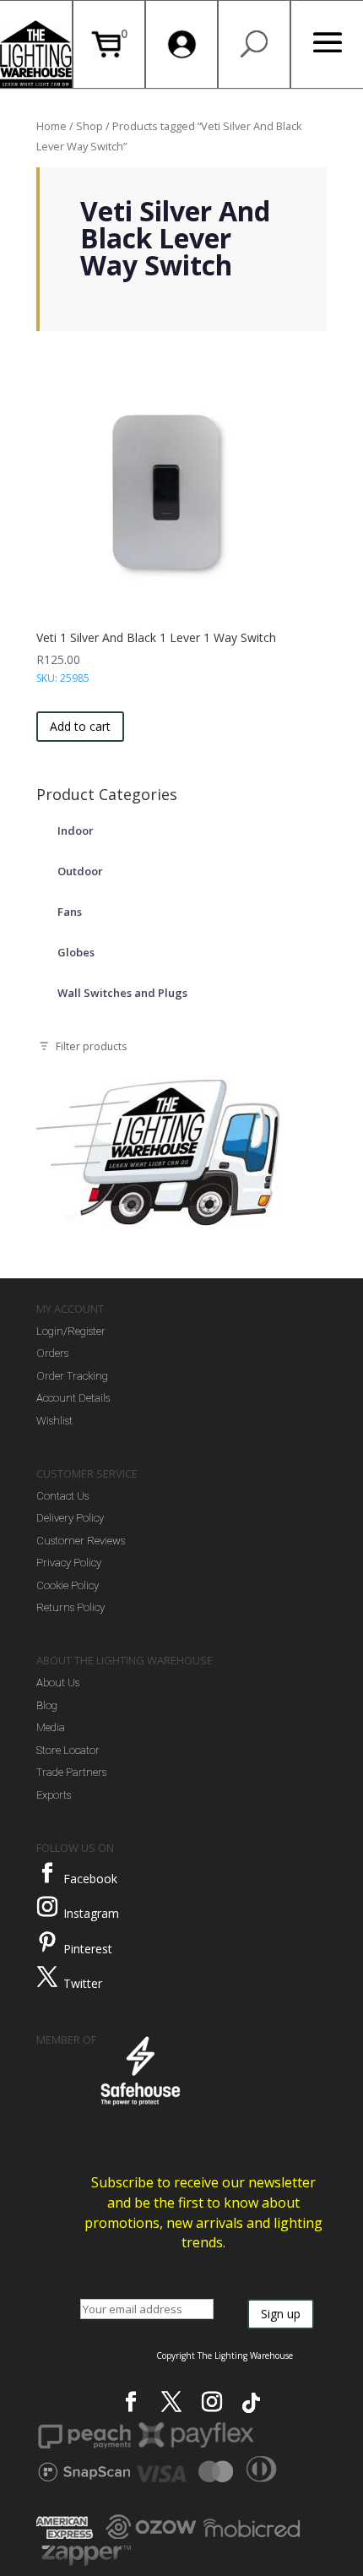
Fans (70, 912)
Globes (76, 952)
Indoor (76, 831)
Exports (54, 1795)
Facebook (90, 1879)
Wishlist (54, 1421)
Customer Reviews (81, 1541)
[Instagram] (47, 1907)
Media (51, 1727)
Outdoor (80, 871)
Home (51, 126)
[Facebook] (47, 1873)
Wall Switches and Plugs (122, 993)
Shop (89, 126)
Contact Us (62, 1496)
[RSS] (251, 2403)
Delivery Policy (70, 1518)
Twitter (83, 1983)
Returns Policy (70, 1607)
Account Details (73, 1398)
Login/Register (71, 1331)
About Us (58, 1683)
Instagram (91, 1913)
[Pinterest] (47, 1942)
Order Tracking (72, 1376)
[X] (171, 2402)
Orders (52, 1353)
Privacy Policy (69, 1563)
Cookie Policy (68, 1585)
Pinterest (88, 1949)
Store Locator (68, 1750)
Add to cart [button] (80, 726)
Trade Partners (71, 1772)
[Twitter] (47, 1977)
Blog (47, 1705)
